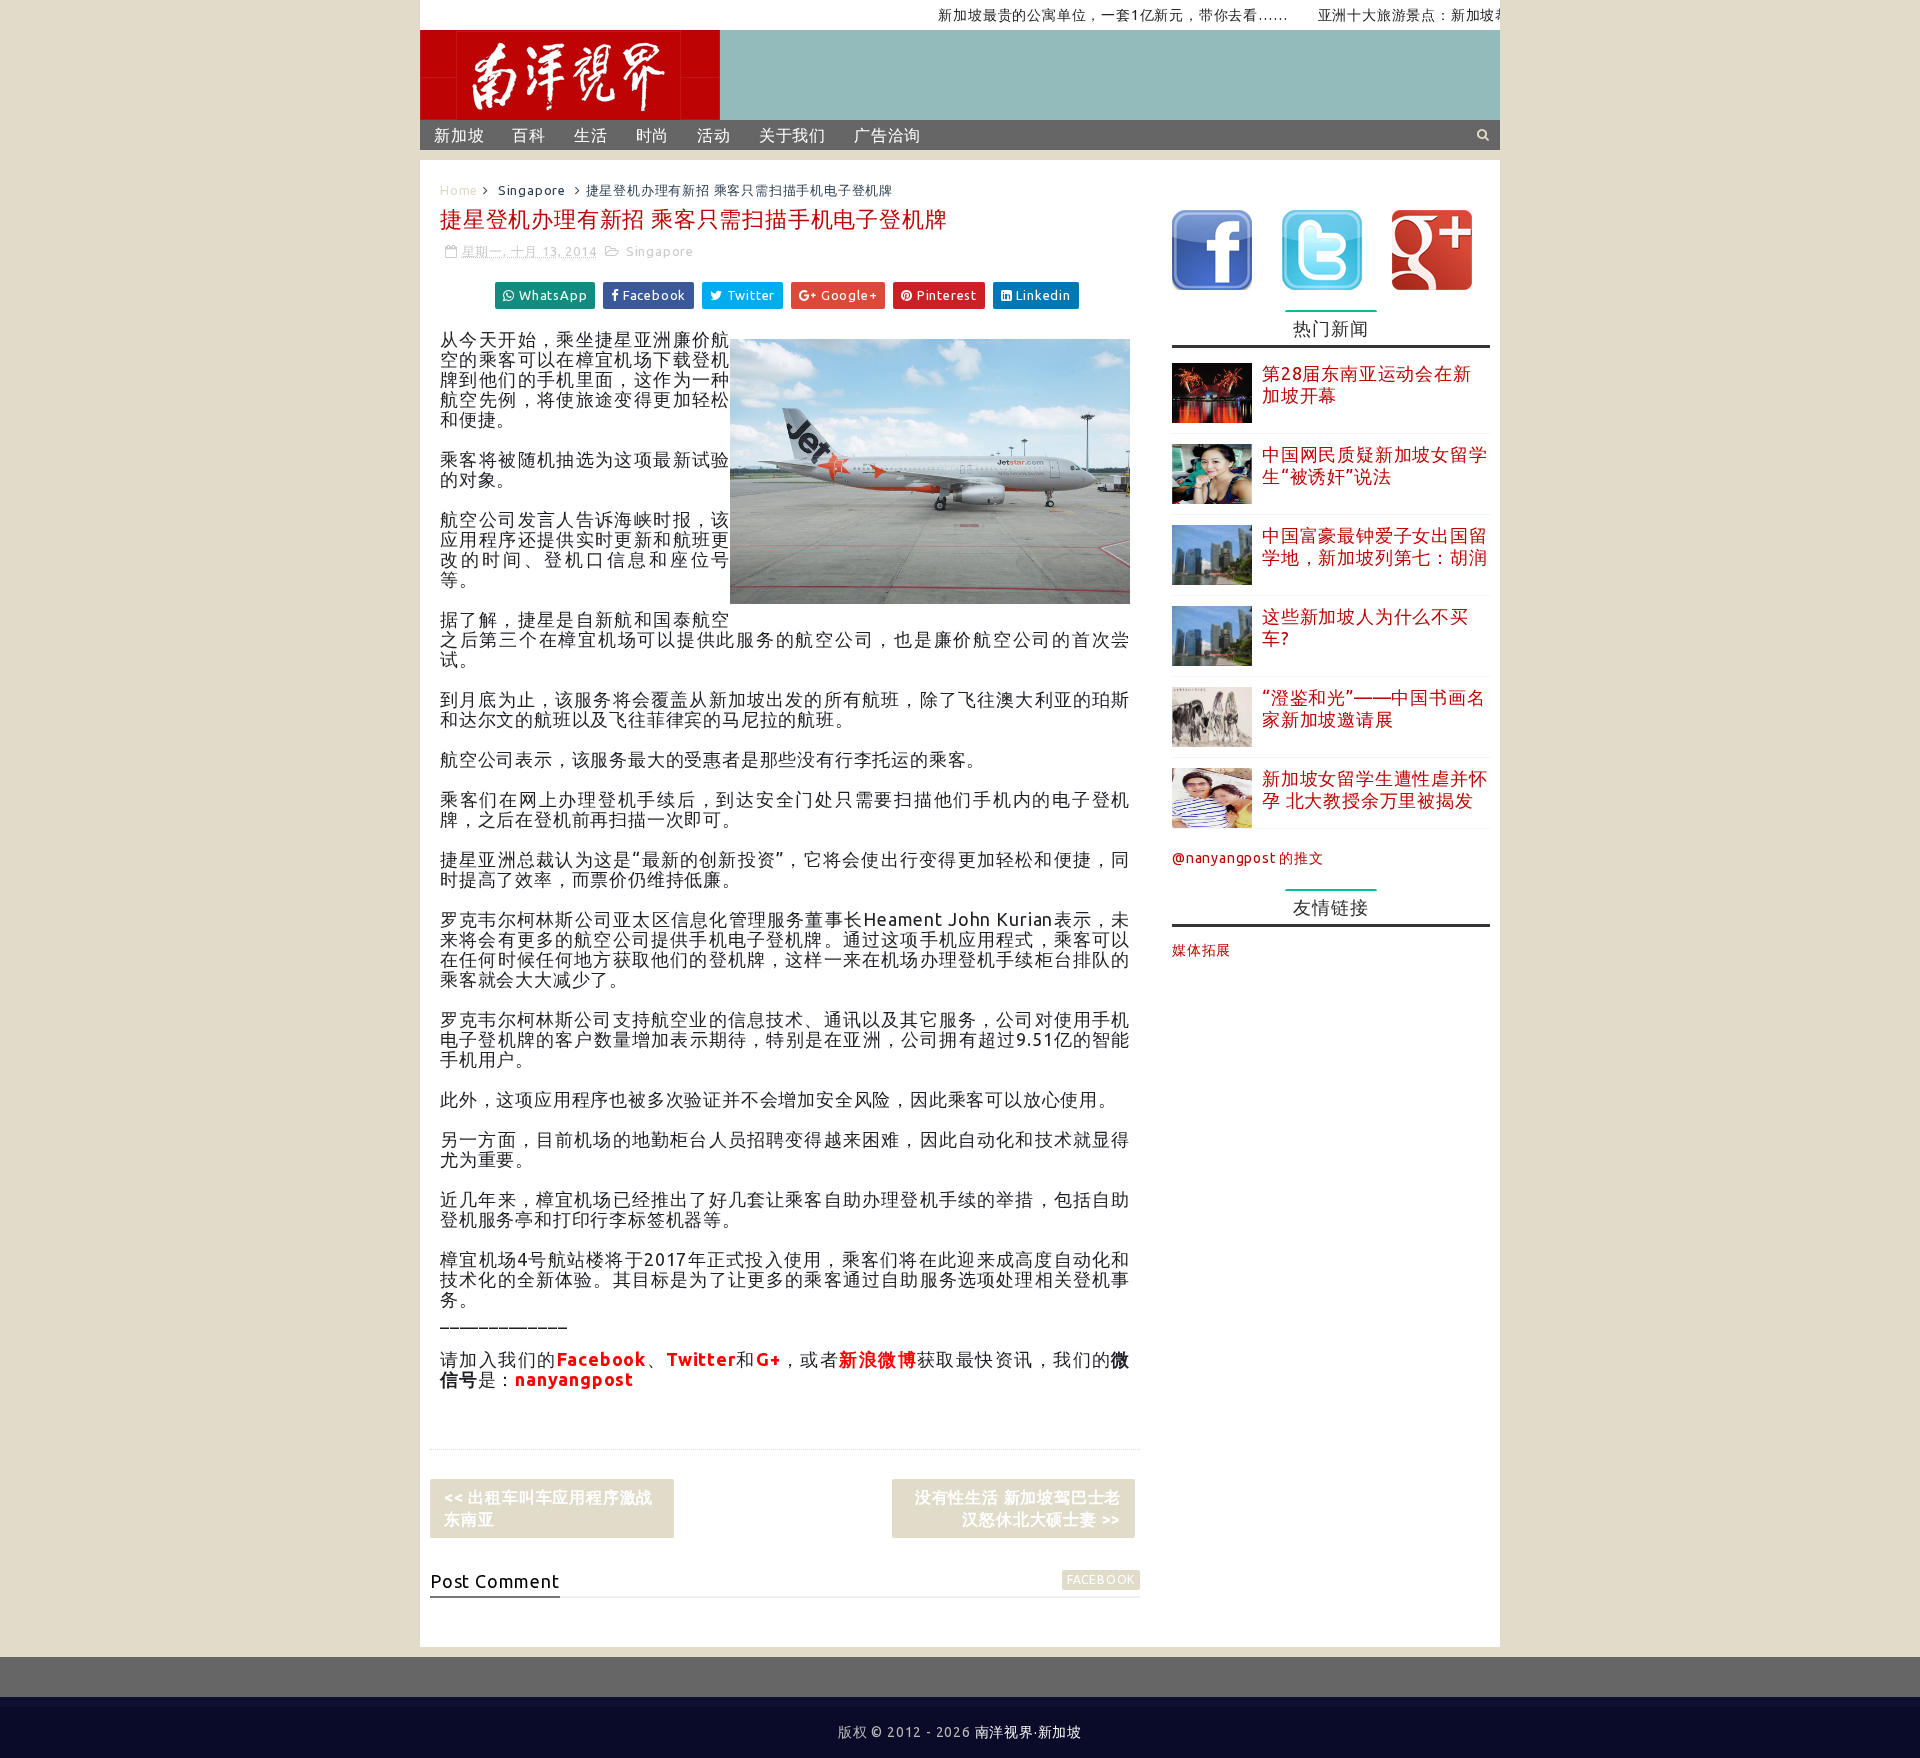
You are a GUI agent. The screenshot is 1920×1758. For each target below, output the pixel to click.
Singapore (532, 190)
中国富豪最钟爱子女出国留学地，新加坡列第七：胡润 (1375, 546)
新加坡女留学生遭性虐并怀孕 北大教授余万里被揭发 (1375, 789)
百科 (529, 135)
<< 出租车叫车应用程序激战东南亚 (548, 1508)
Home (459, 190)
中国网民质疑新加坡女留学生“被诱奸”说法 (1375, 465)
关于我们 (792, 135)
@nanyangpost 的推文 (1248, 858)
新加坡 (459, 135)
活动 (714, 135)
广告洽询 (887, 135)
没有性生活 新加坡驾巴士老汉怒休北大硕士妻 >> (1018, 1508)
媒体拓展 (1201, 950)
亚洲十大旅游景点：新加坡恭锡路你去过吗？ (1427, 15)
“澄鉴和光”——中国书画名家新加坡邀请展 (1373, 708)
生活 (591, 135)
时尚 (653, 135)
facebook (1101, 1579)
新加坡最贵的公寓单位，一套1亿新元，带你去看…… (1074, 15)
